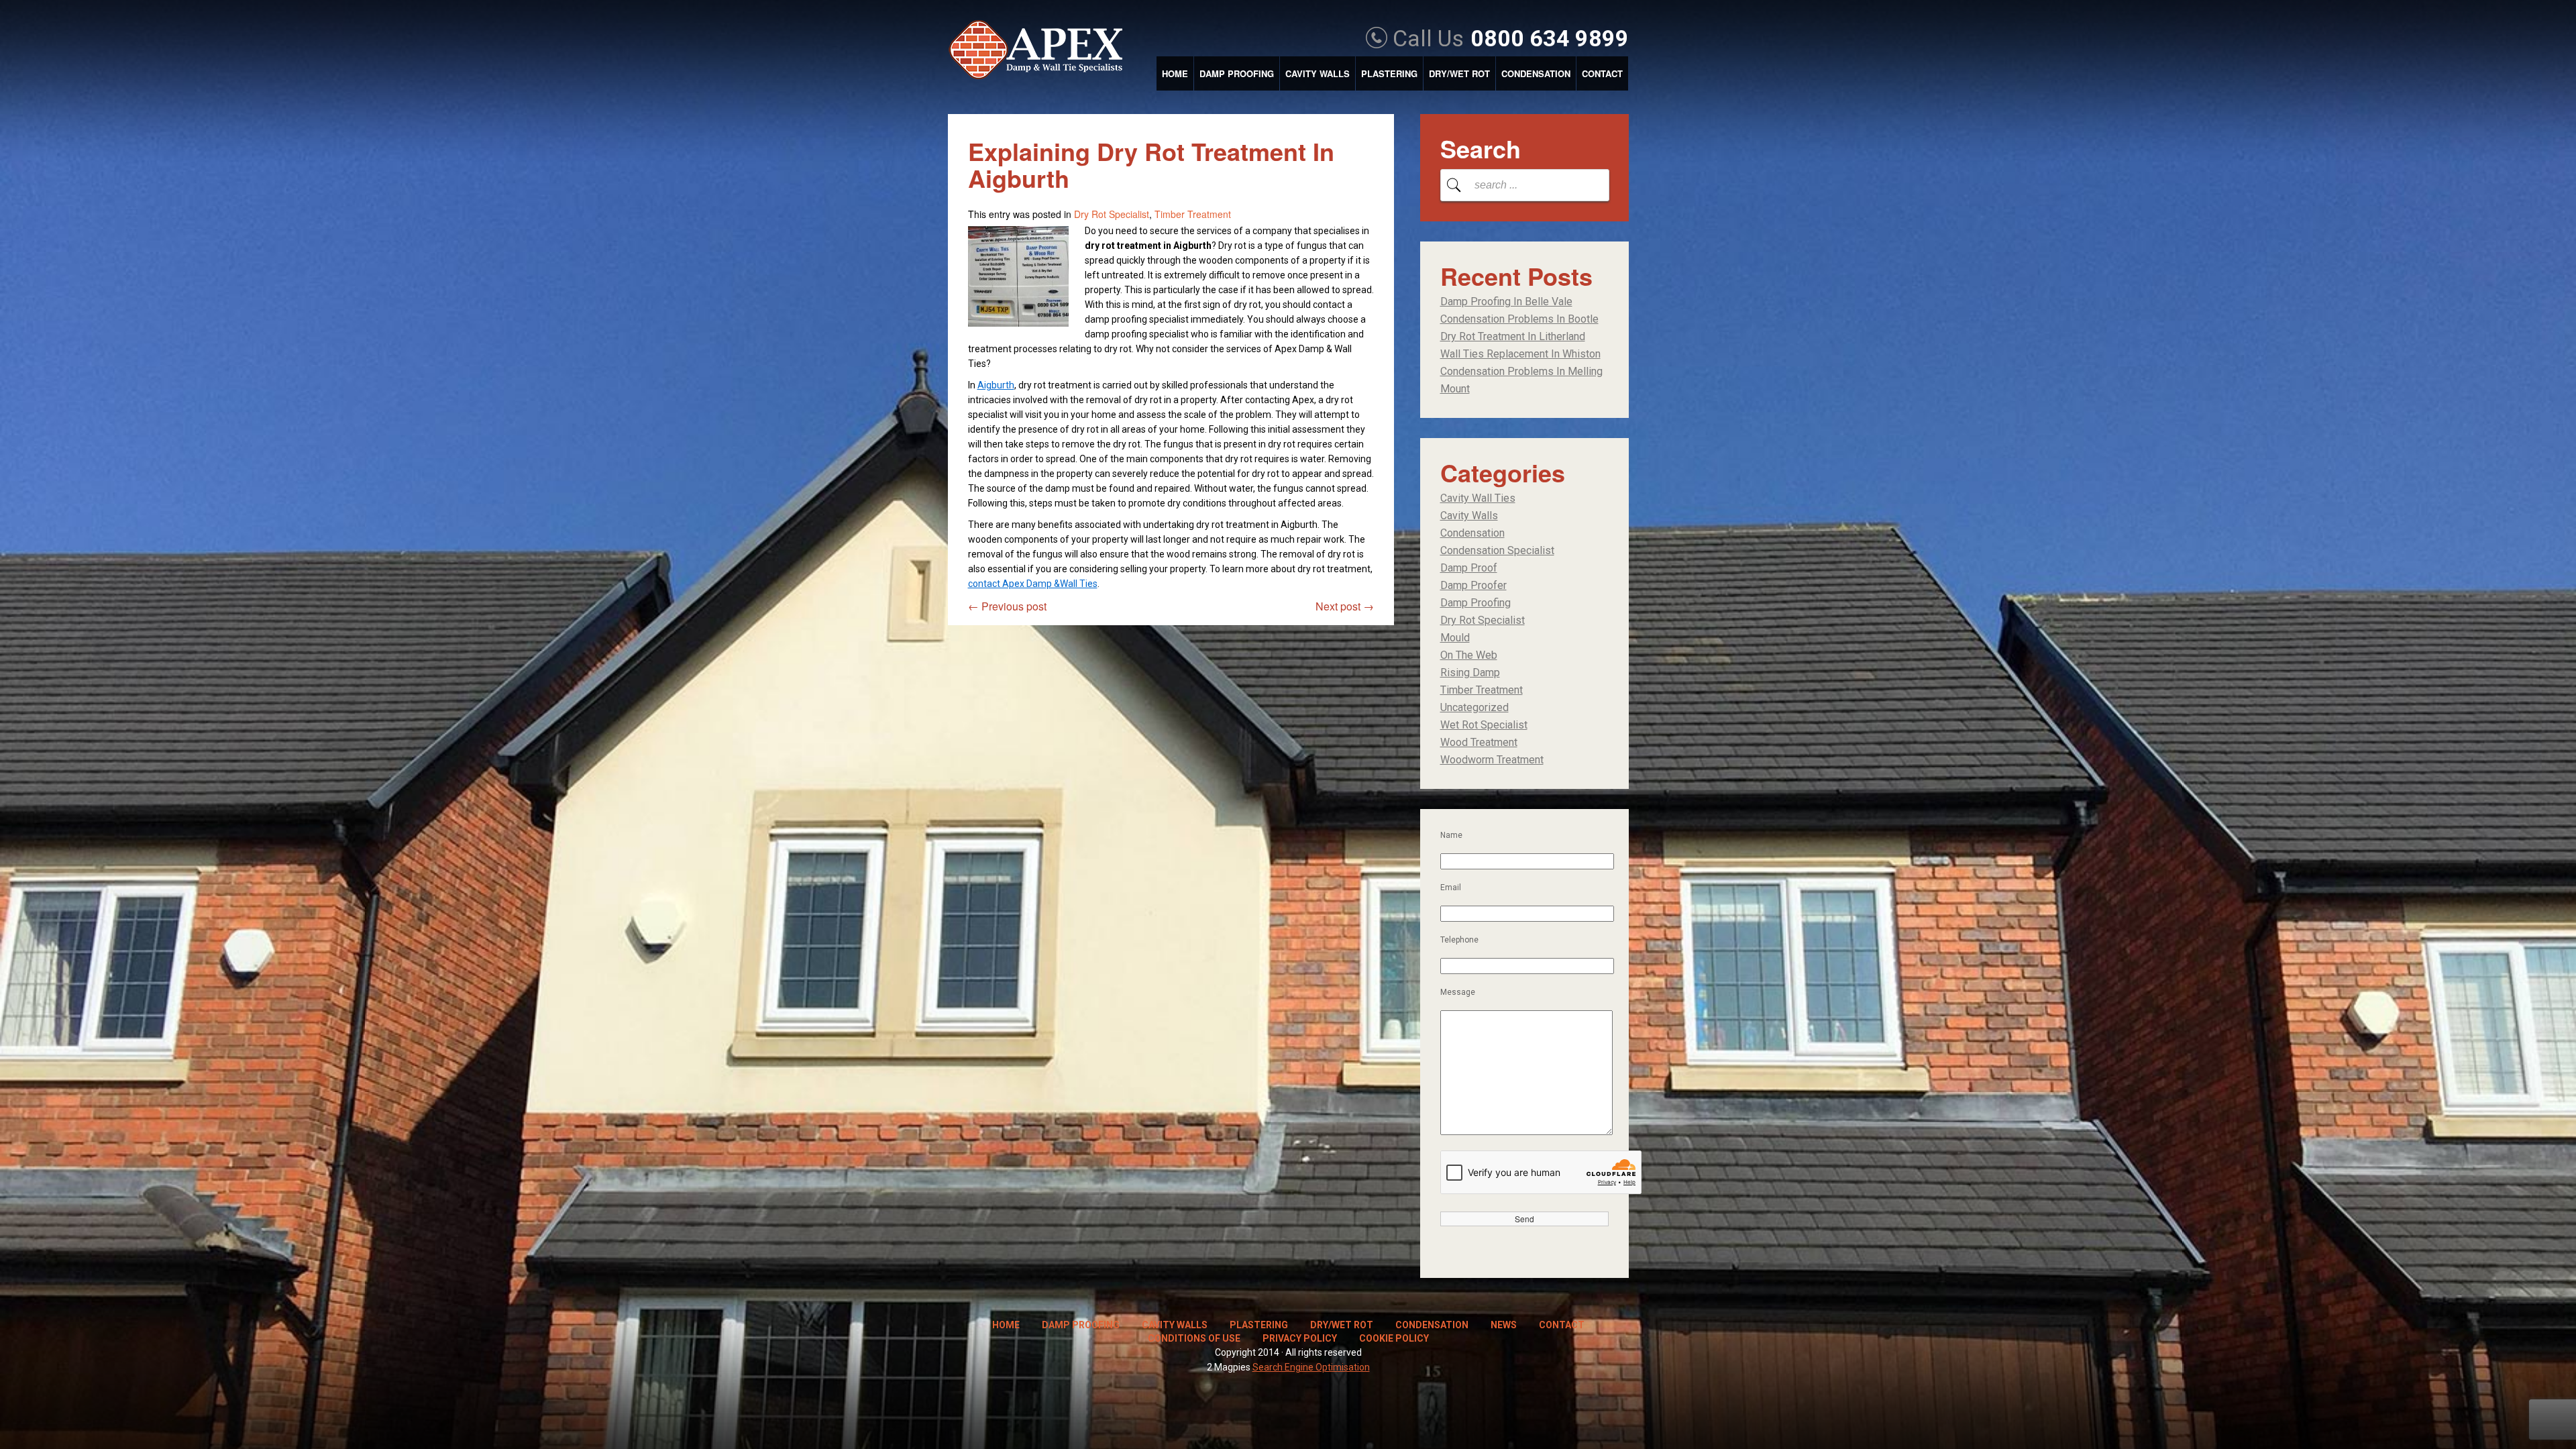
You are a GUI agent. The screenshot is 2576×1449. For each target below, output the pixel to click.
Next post (1345, 606)
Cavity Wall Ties (1478, 498)
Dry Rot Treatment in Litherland (1513, 336)
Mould (1455, 638)
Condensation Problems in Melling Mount (1521, 380)
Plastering (1389, 73)
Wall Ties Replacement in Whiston (1520, 354)
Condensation (1536, 73)
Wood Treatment (1479, 742)
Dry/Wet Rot (1459, 73)
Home (1175, 73)
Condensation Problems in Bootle (1519, 319)
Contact (1602, 73)
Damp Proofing (1237, 73)
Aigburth (996, 385)
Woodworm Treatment (1492, 760)
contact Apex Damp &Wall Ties (1033, 584)
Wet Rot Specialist (1484, 725)
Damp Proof (1469, 568)
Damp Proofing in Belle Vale (1506, 302)
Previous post (1007, 606)
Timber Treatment (1193, 214)
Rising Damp (1470, 673)
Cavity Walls (1318, 73)
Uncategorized (1474, 707)
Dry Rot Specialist (1112, 214)
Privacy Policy (1300, 1338)
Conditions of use (1194, 1338)
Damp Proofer (1473, 585)
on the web (1469, 655)
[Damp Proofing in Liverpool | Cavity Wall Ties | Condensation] (1042, 51)
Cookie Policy (1394, 1338)
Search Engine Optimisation (1311, 1367)
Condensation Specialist (1497, 550)
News (1504, 1325)
